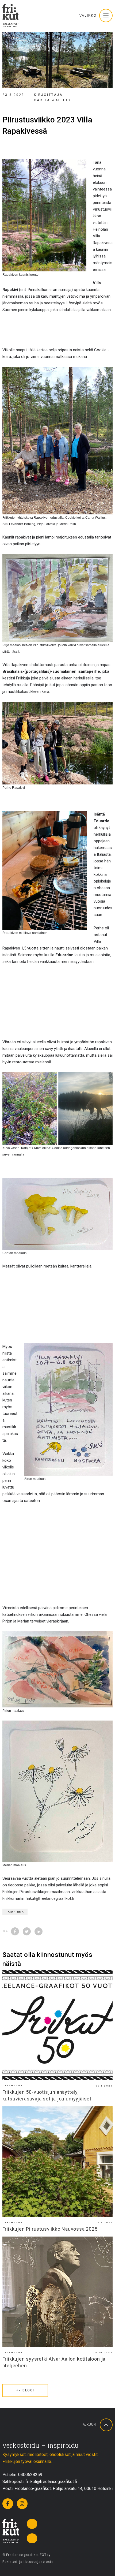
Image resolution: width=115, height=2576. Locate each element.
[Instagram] (22, 2504)
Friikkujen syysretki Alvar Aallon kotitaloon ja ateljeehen (54, 2362)
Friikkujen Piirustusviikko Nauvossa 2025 (50, 2229)
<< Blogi (25, 2390)
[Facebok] (8, 2504)
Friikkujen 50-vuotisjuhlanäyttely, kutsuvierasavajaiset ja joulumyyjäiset (47, 2095)
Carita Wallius (52, 100)
